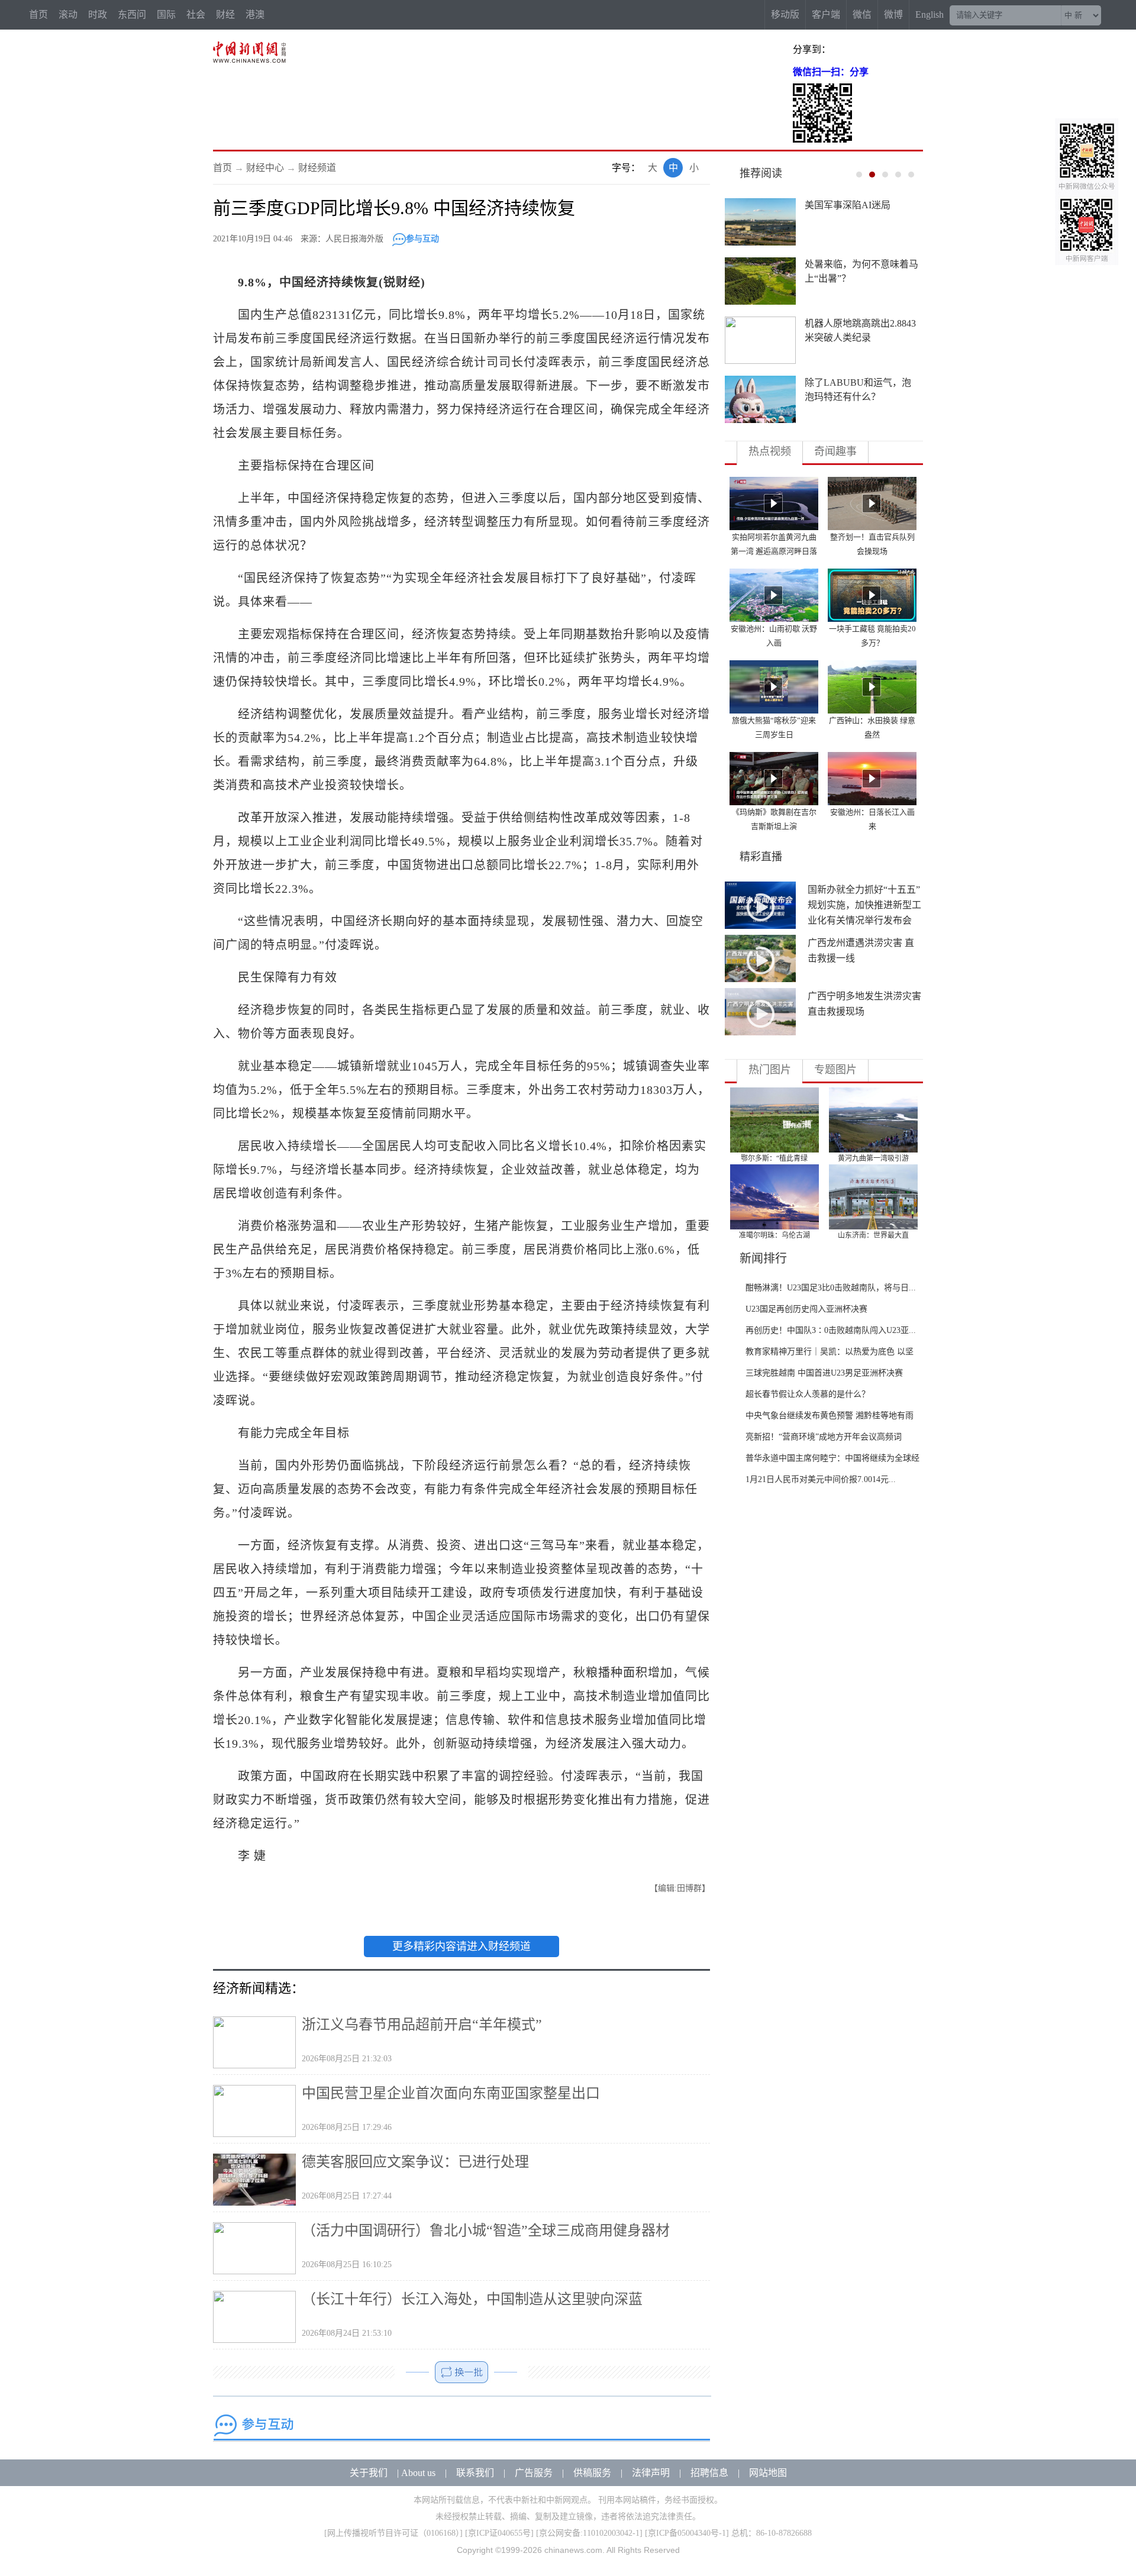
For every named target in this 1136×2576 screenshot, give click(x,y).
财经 (225, 14)
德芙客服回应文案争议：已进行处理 (415, 2162)
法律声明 (651, 2473)
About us (418, 2473)
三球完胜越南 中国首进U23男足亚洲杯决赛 (824, 1373)
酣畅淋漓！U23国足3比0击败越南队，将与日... (831, 1288)
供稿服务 (592, 2473)
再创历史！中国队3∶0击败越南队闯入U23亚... (831, 1330)
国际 (166, 14)
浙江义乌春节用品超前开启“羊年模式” (422, 2025)
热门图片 (770, 1070)
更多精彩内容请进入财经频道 (461, 1946)
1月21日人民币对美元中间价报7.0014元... (821, 1479)
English (930, 14)
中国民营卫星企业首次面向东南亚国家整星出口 (451, 2093)
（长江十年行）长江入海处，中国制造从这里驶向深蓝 (472, 2299)
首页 (38, 14)
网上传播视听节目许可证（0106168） (393, 2533)
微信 (862, 14)
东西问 (132, 14)
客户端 (826, 14)
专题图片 (835, 1070)
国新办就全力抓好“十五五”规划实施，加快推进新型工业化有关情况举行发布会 (864, 905)
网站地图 (768, 2473)
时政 (98, 14)
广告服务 (534, 2473)
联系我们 (475, 2473)
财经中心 (265, 168)
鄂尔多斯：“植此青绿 (774, 1158)
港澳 (255, 14)
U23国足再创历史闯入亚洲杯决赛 (806, 1309)
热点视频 (770, 451)
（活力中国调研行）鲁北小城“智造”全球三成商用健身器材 (486, 2230)
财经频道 (317, 168)
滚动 (68, 14)
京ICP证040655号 (499, 2533)
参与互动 (422, 239)
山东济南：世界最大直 (873, 1235)
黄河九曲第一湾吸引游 (873, 1158)
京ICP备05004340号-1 (687, 2533)
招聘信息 (709, 2473)
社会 (196, 14)
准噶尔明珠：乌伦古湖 (774, 1235)
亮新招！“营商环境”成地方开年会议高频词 (824, 1437)
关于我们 (369, 2473)
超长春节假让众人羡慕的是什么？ (808, 1394)
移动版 (785, 14)
